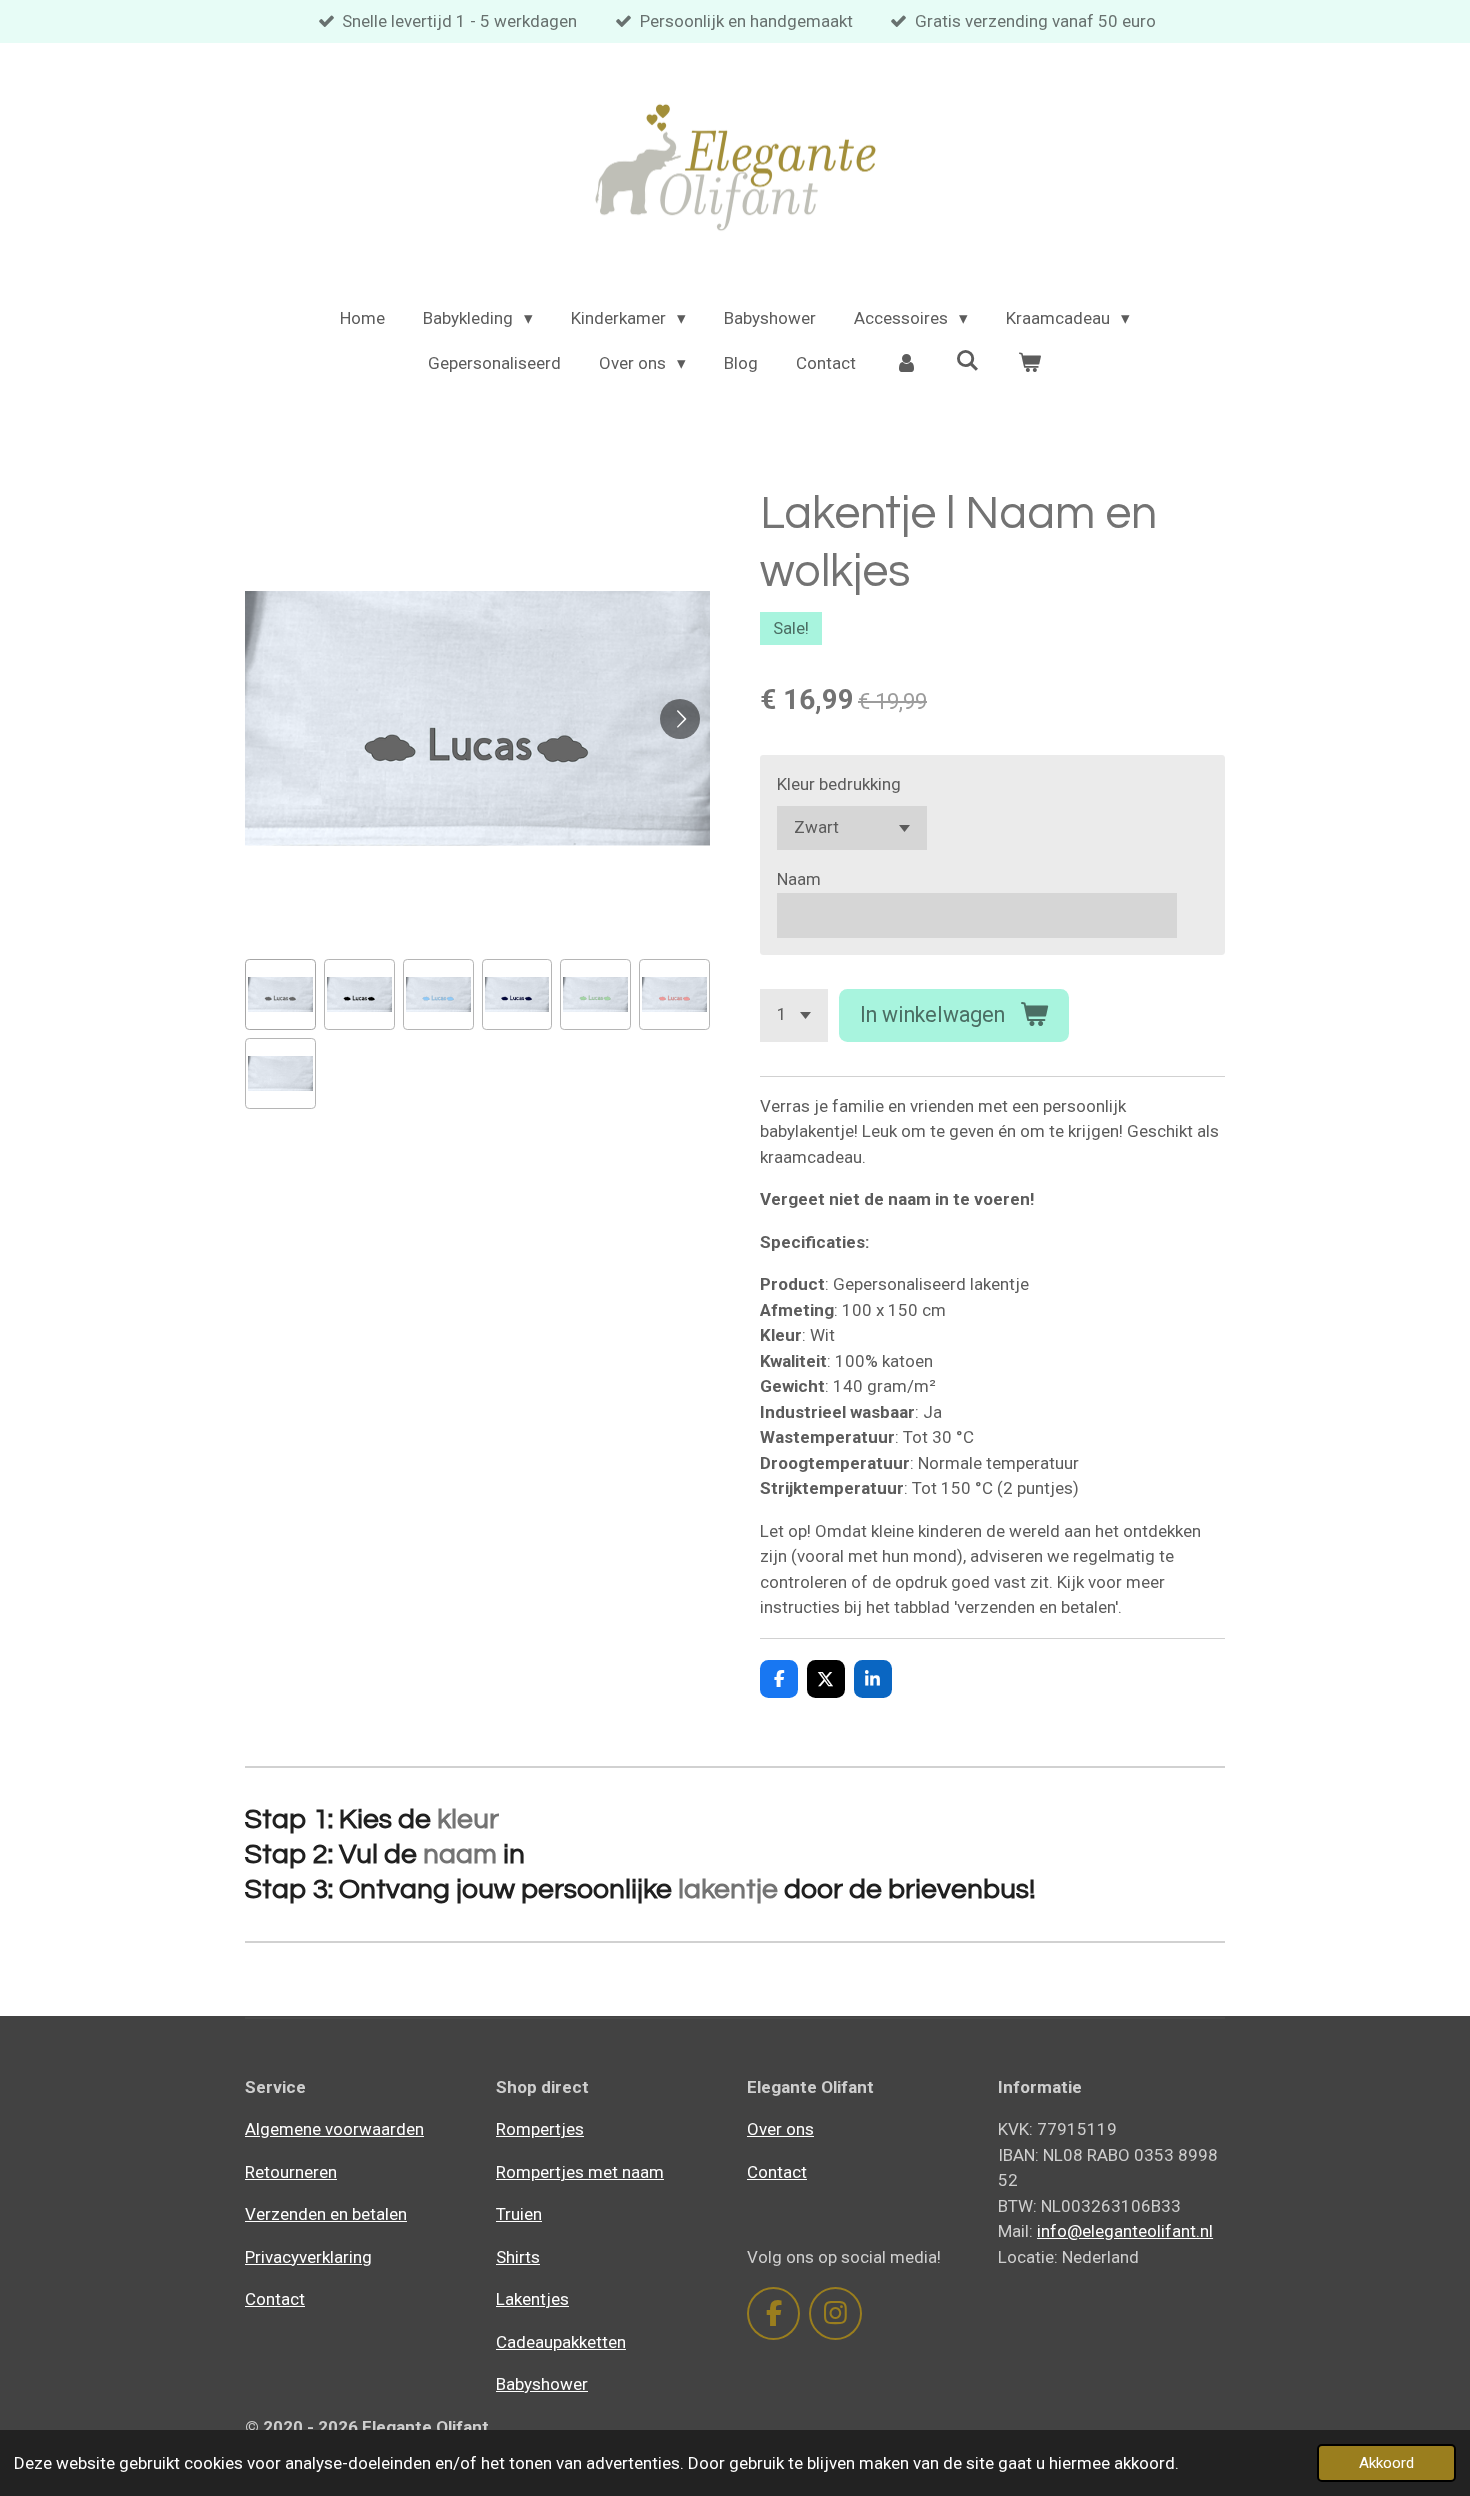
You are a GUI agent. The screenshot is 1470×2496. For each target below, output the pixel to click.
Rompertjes (540, 2129)
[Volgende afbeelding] (680, 719)
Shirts (518, 2257)
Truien (519, 2214)
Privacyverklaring (308, 2257)
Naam (799, 879)
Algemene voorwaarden (334, 2129)
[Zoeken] (968, 361)
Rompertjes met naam (580, 2172)
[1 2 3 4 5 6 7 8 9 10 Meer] (794, 1015)
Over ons (780, 2129)
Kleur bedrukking (839, 784)
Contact (275, 2299)
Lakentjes (532, 2299)
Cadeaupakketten (561, 2342)
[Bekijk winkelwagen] (1030, 364)
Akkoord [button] (1386, 2463)
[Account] (906, 364)
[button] (280, 994)
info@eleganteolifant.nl (1125, 2231)
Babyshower (542, 2384)
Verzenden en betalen (326, 2214)
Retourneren (291, 2172)
